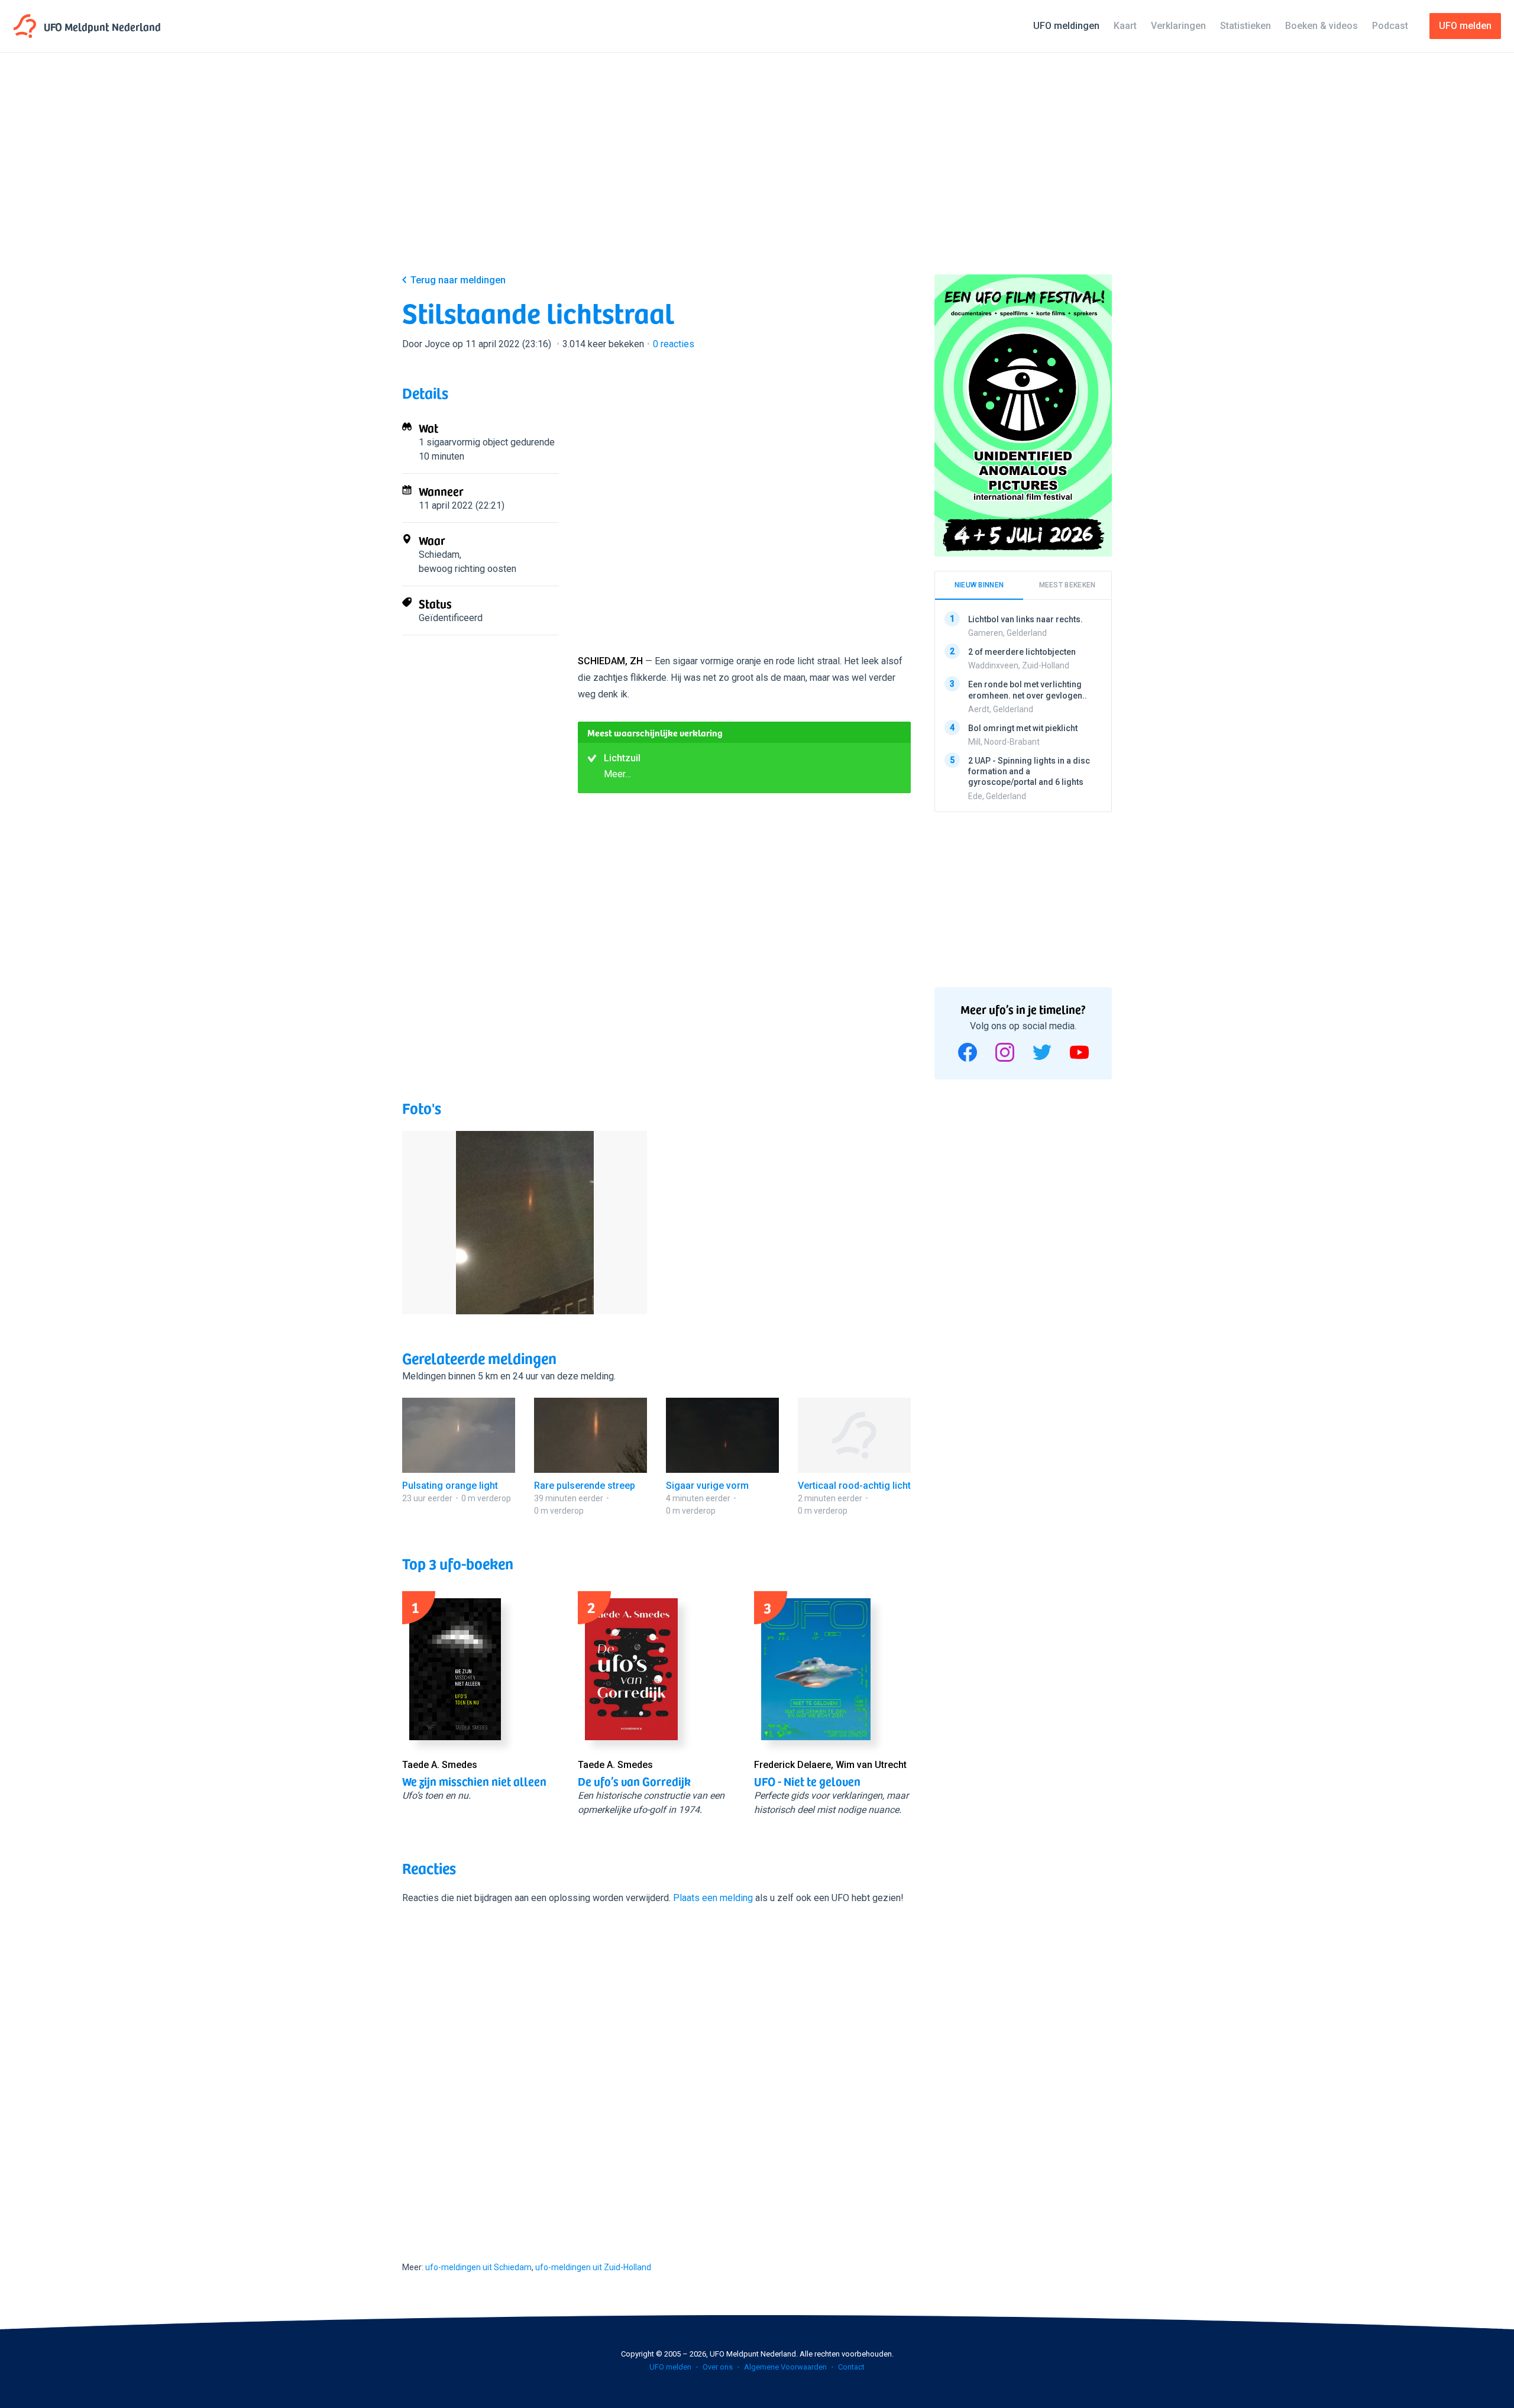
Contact (851, 2367)
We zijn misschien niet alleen (474, 1781)
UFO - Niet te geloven (807, 1781)
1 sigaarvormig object (463, 442)
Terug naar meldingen (458, 280)
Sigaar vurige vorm (707, 1486)
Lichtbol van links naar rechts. (1025, 619)
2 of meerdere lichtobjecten (1022, 652)
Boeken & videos (1321, 26)
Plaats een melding (713, 1898)
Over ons (718, 2367)
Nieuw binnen (979, 585)
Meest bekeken (1067, 585)
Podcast (1390, 26)
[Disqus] (656, 2072)
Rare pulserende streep (585, 1486)
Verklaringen (1178, 26)
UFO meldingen (1066, 26)
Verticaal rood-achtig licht (854, 1486)
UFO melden (670, 2367)
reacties (674, 344)
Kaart (1125, 26)
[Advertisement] (757, 173)
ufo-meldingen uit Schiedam (478, 2267)
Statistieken (1246, 26)
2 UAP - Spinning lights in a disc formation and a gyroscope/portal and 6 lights (1029, 771)
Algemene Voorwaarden (785, 2367)
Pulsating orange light (450, 1486)
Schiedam (439, 555)
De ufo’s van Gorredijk (634, 1781)
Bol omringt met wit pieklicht (1023, 728)
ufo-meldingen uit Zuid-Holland (593, 2267)
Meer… (617, 774)
